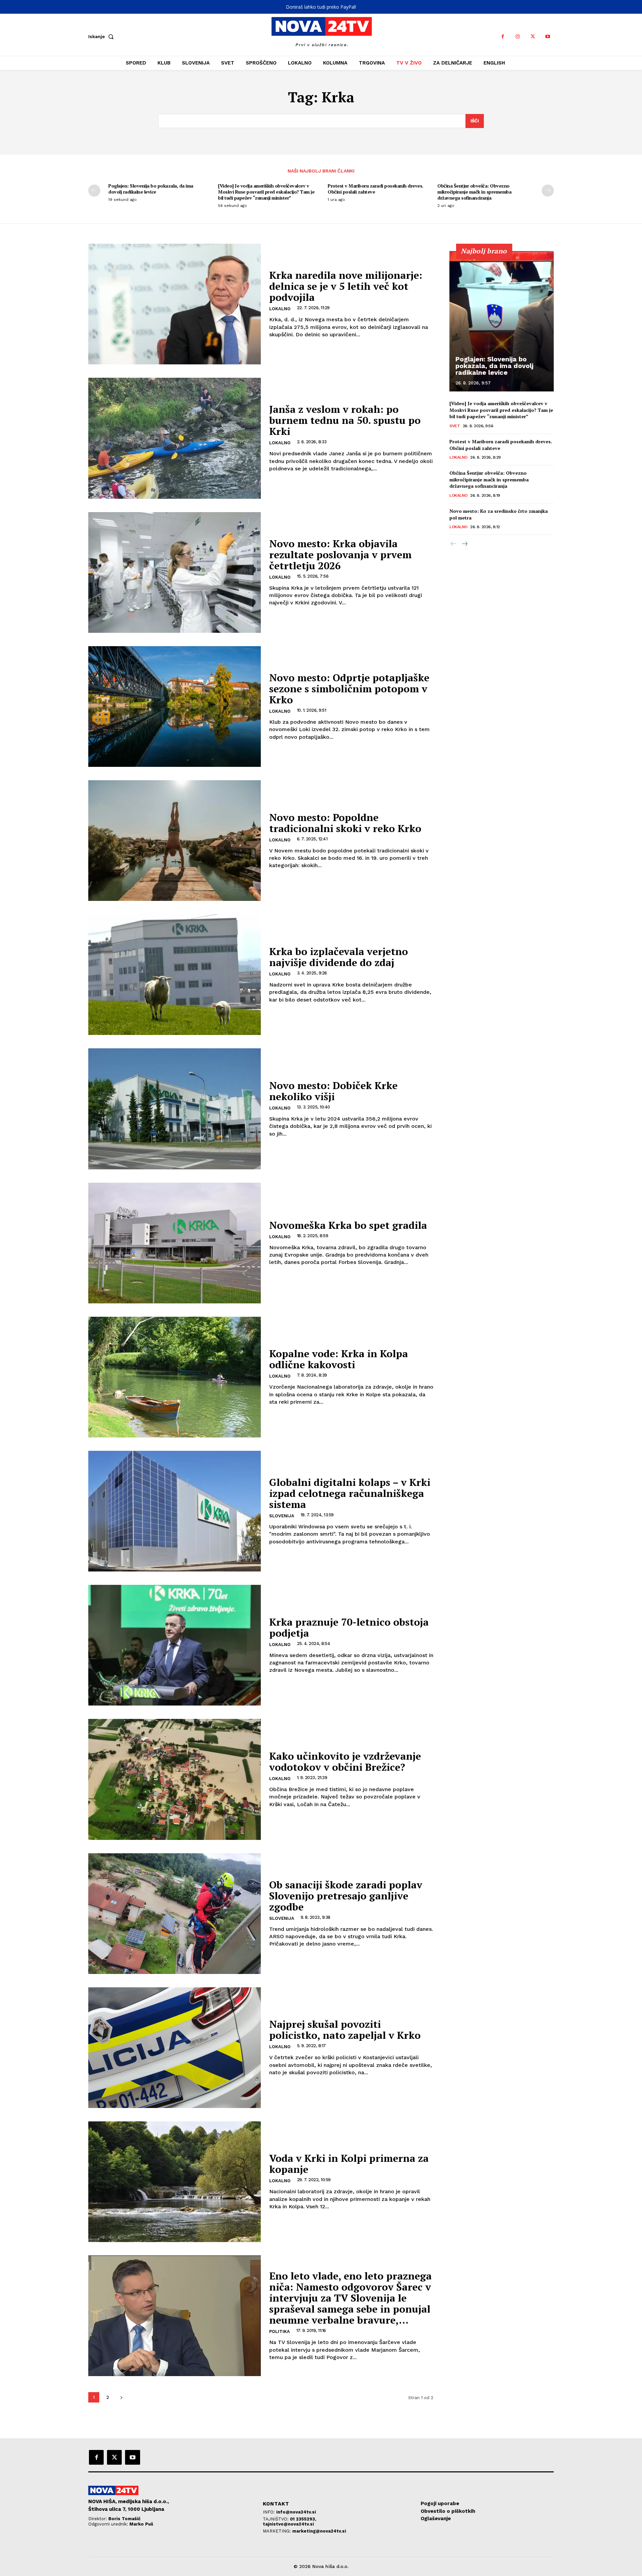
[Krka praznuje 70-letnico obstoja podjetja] (175, 1645)
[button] (102, 36)
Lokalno (280, 309)
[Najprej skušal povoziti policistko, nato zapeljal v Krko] (175, 2048)
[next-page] (548, 191)
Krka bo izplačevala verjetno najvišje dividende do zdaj (339, 957)
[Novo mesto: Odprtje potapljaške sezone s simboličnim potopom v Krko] (175, 707)
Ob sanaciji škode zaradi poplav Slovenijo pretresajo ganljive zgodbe (346, 1896)
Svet (455, 426)
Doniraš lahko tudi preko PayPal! (321, 7)
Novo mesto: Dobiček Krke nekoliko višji (333, 1091)
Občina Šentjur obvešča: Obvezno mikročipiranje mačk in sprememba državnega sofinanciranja (474, 192)
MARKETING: (278, 2531)
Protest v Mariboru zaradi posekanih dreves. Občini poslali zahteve (376, 189)
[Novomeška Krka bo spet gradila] (175, 1243)
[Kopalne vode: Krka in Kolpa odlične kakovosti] (175, 1377)
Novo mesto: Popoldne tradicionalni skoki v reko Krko (345, 823)
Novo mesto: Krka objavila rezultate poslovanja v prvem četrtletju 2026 (340, 555)
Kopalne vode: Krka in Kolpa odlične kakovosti (339, 1359)
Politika (280, 2331)
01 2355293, (303, 2519)
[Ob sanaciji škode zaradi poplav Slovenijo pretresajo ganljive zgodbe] (175, 1914)
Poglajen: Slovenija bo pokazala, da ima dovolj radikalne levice (151, 189)
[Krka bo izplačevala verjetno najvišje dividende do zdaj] (175, 975)
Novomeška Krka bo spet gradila (348, 1225)
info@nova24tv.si (296, 2512)
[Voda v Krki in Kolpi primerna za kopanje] (175, 2182)
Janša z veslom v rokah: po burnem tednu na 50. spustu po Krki (345, 420)
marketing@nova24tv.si (319, 2531)
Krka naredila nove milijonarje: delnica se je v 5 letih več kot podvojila (346, 286)
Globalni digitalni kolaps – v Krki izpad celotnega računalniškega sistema (350, 1493)
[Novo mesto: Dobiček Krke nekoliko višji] (175, 1109)
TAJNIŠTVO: (276, 2519)
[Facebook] (503, 37)
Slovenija (282, 1516)
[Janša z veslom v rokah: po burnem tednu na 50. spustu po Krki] (175, 438)
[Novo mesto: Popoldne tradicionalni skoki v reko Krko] (175, 841)
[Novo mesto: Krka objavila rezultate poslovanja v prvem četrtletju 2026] (175, 572)
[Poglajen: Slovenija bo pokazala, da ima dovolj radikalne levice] (502, 321)
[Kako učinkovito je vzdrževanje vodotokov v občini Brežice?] (175, 1779)
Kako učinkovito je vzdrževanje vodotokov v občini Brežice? (345, 1762)
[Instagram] (518, 37)
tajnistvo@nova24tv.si (288, 2524)
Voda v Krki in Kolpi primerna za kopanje (349, 2164)
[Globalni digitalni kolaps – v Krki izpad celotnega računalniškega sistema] (175, 1511)
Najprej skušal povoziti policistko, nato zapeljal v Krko (345, 2030)
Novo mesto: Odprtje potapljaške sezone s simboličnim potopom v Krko (349, 689)
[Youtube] (548, 37)
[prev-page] (94, 191)
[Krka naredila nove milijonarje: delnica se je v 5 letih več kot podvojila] (175, 304)
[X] (533, 37)
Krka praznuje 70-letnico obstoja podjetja (349, 1627)
